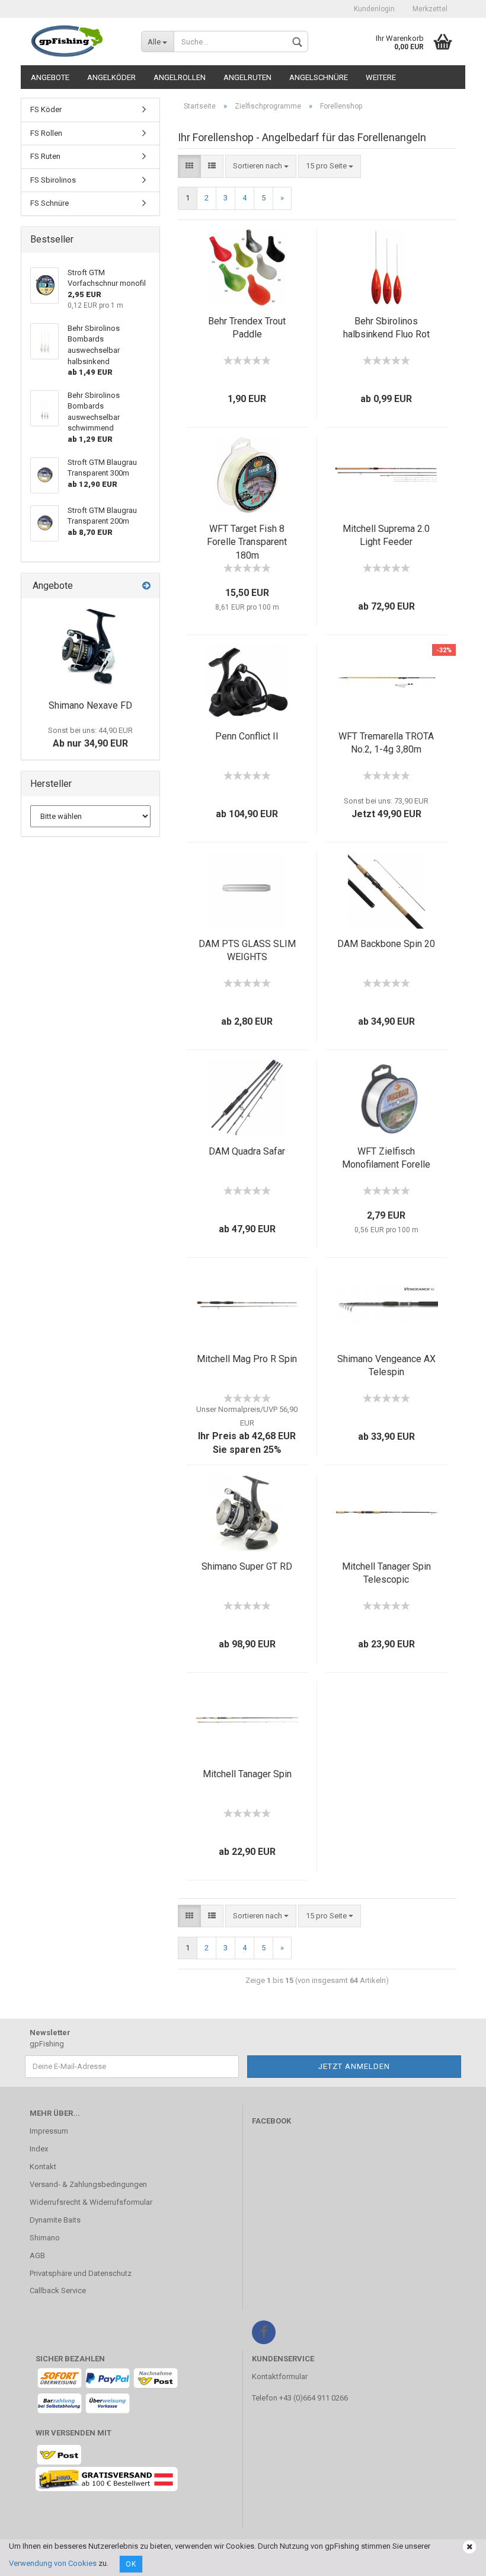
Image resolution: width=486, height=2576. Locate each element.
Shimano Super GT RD (247, 1566)
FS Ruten (45, 156)
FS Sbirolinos (53, 180)
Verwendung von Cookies (53, 2563)
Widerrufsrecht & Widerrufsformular (91, 2202)
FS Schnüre (49, 203)
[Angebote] (146, 586)
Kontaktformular (280, 2376)
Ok (131, 2564)
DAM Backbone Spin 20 (386, 944)
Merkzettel (430, 9)
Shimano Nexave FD (90, 705)
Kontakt (43, 2167)
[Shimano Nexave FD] (90, 646)
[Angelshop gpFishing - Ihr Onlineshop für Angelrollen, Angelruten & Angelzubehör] (76, 42)
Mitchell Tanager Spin (247, 1774)
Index (39, 2149)
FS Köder (46, 109)
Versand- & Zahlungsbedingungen (88, 2184)
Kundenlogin (374, 9)
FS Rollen (46, 133)
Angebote (50, 77)
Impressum (49, 2131)
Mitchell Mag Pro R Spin (247, 1359)
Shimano (45, 2238)
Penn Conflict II (247, 736)
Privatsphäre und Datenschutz (81, 2273)
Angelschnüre (319, 77)
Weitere (381, 77)
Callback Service (58, 2290)
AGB (37, 2255)
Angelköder (111, 77)
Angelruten (247, 77)
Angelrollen (180, 77)
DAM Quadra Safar (247, 1151)
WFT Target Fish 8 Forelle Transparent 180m (247, 542)
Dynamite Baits (55, 2220)
